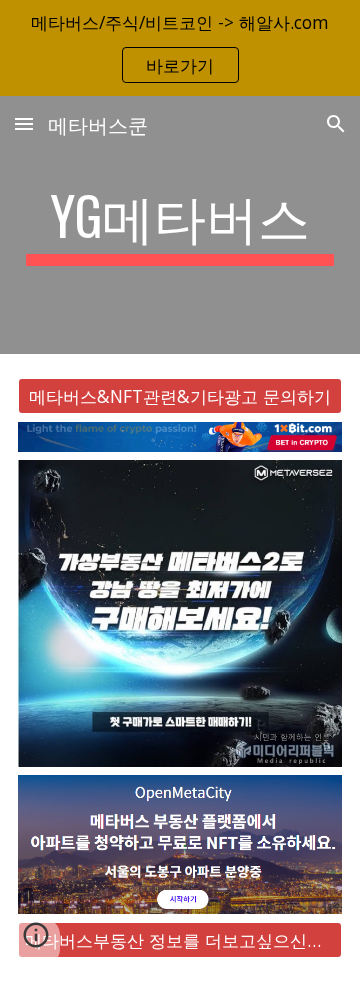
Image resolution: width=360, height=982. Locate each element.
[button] (24, 123)
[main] (180, 225)
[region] (180, 48)
